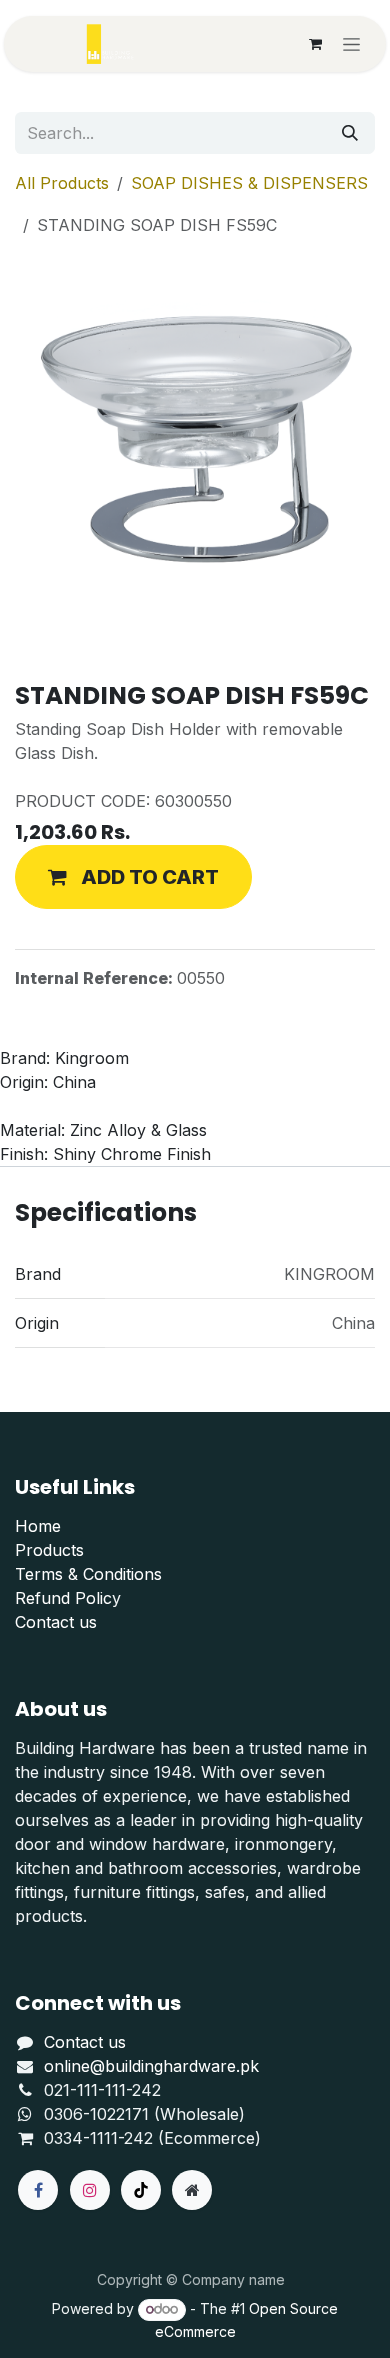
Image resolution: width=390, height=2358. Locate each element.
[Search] (350, 133)
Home (38, 1526)
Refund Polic (63, 1598)
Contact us (56, 1622)
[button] (133, 877)
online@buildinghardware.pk (151, 2066)
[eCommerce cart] (315, 44)
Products (49, 1550)
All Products (62, 183)
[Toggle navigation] (351, 44)
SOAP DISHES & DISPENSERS (249, 183)
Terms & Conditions (88, 1574)
